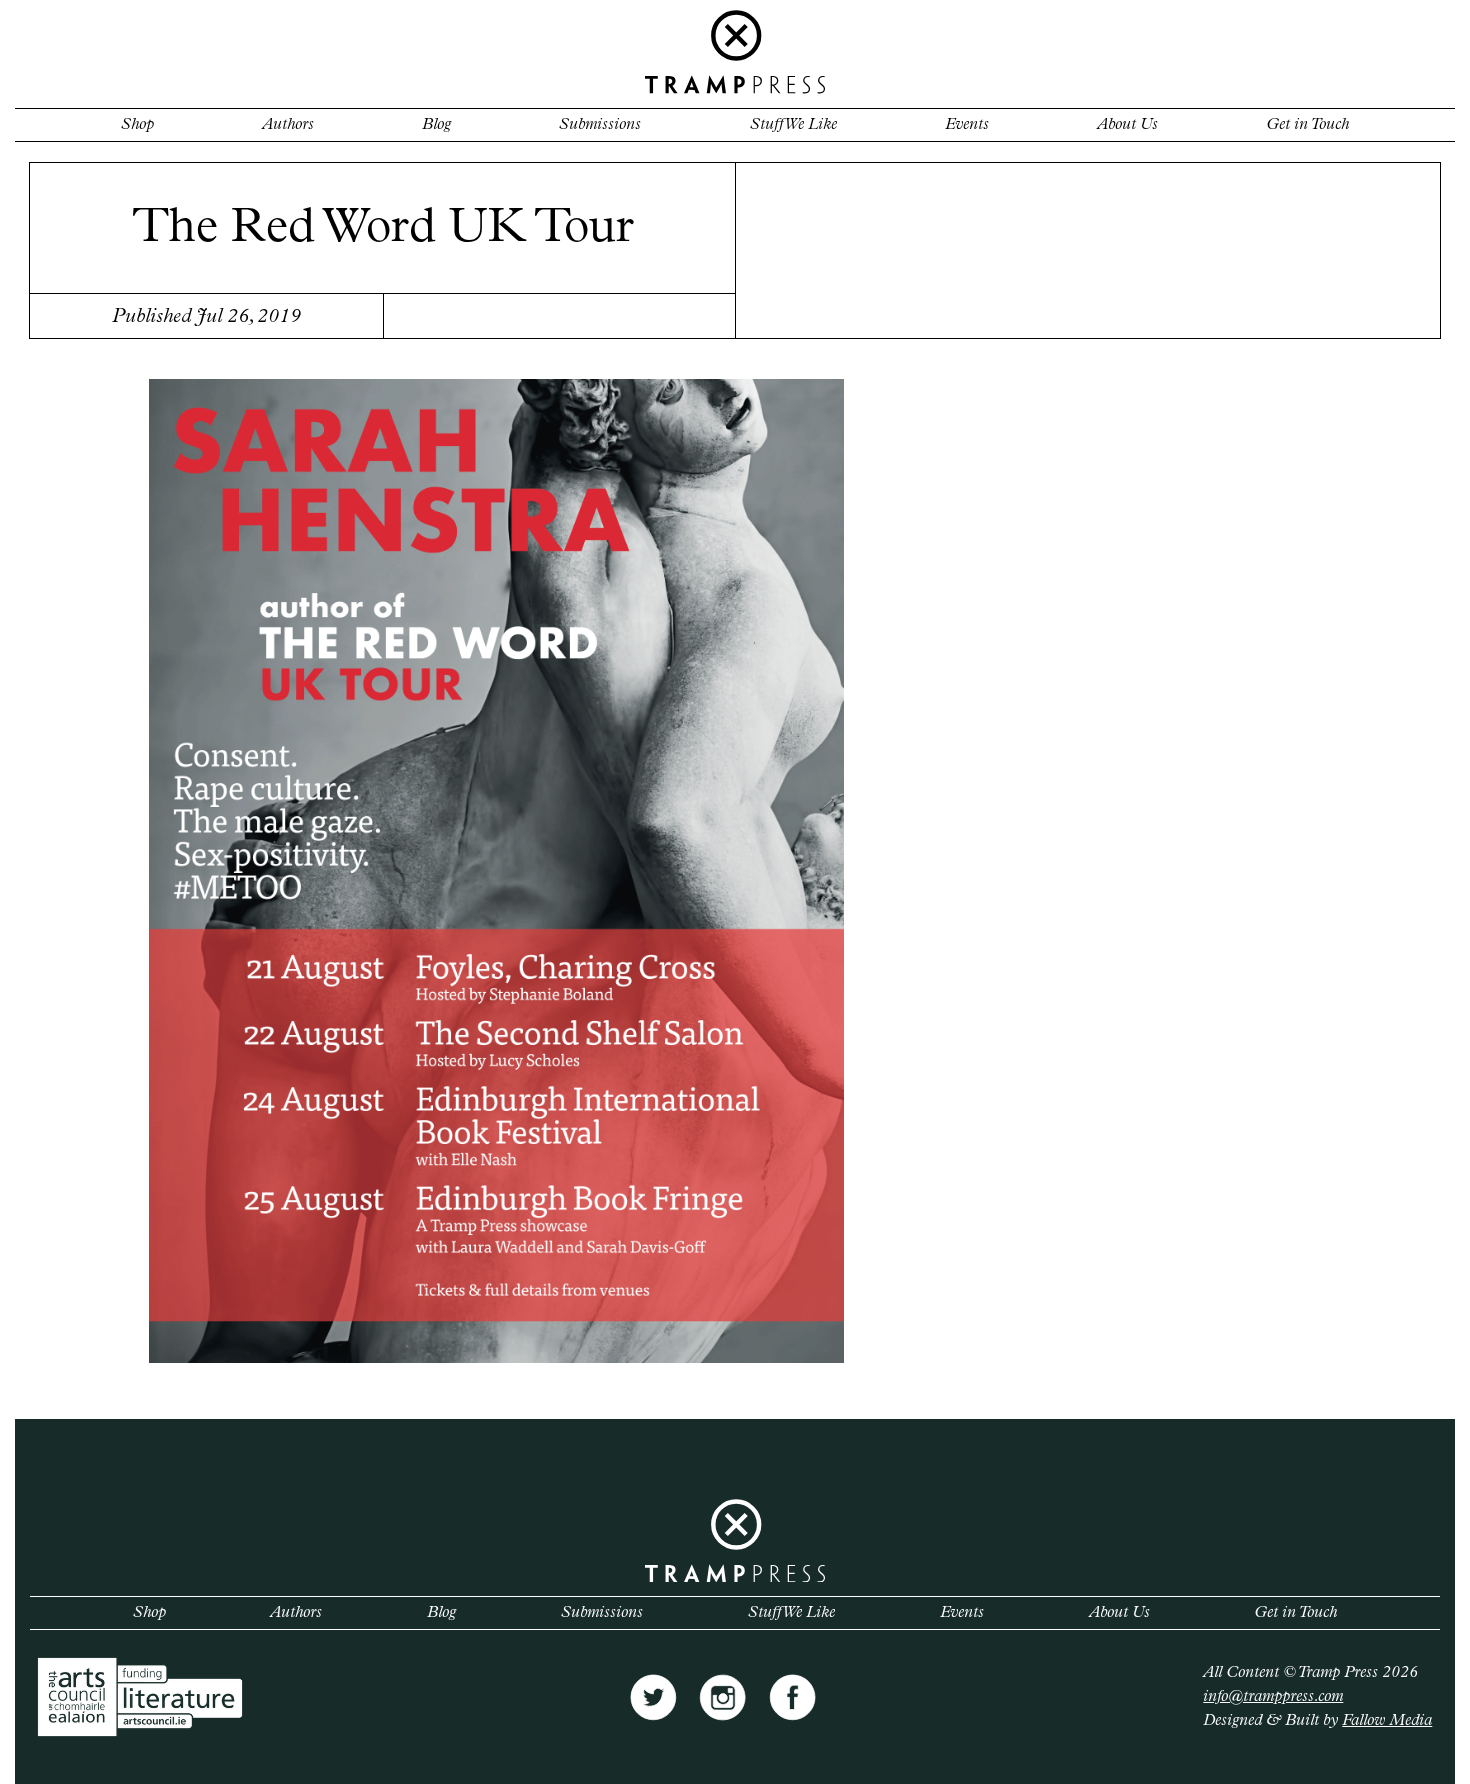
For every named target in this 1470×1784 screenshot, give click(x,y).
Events (967, 125)
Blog (436, 125)
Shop (137, 125)
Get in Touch (1307, 125)
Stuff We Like (793, 125)
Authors (288, 125)
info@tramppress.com (1273, 1697)
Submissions (600, 125)
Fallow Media (1387, 1721)
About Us (1127, 125)
